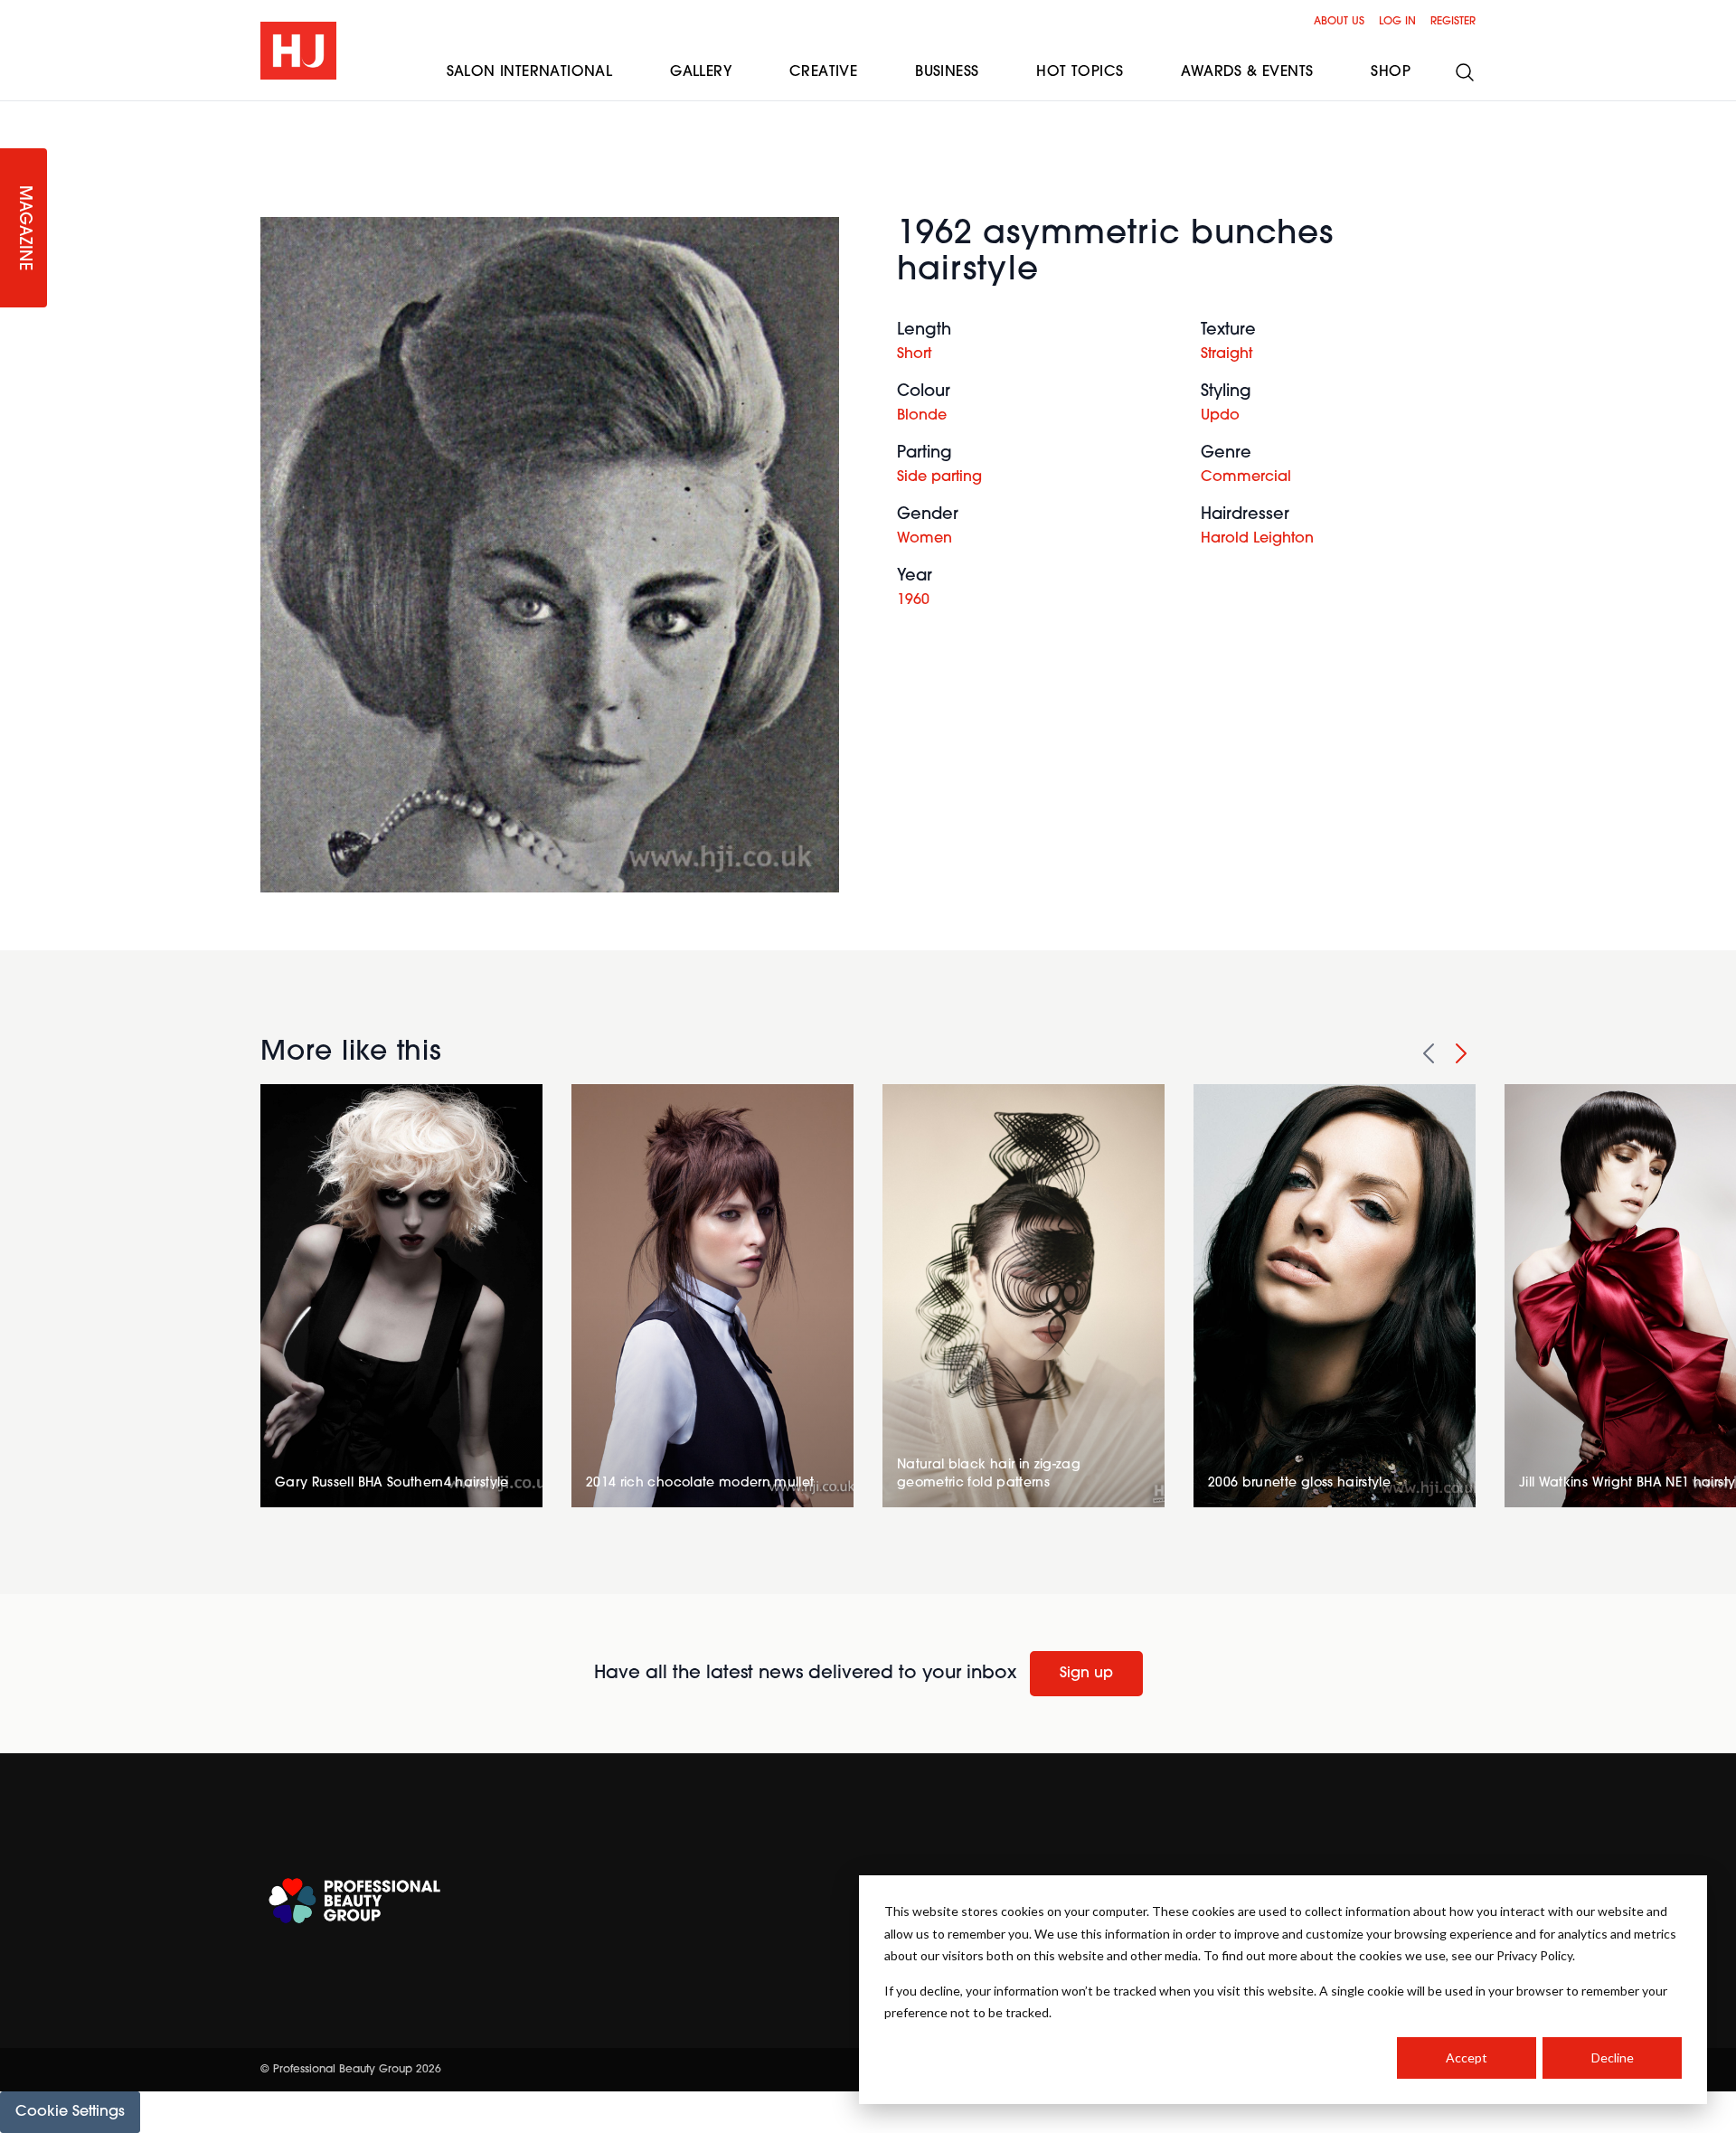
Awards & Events (1247, 72)
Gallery (701, 72)
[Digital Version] (14, 112)
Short (914, 354)
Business (947, 72)
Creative (823, 72)
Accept (1467, 2057)
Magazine (24, 228)
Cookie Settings (70, 2112)
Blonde (922, 416)
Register (1453, 22)
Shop (1391, 72)
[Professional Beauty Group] (354, 1901)
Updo (1220, 416)
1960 (913, 600)
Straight (1227, 354)
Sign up (1086, 1674)
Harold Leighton (1257, 539)
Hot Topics (1080, 72)
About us (1339, 22)
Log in (1397, 22)
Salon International (530, 72)
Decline (1613, 2057)
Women (925, 539)
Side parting (939, 477)
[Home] (298, 51)
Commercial (1246, 477)
